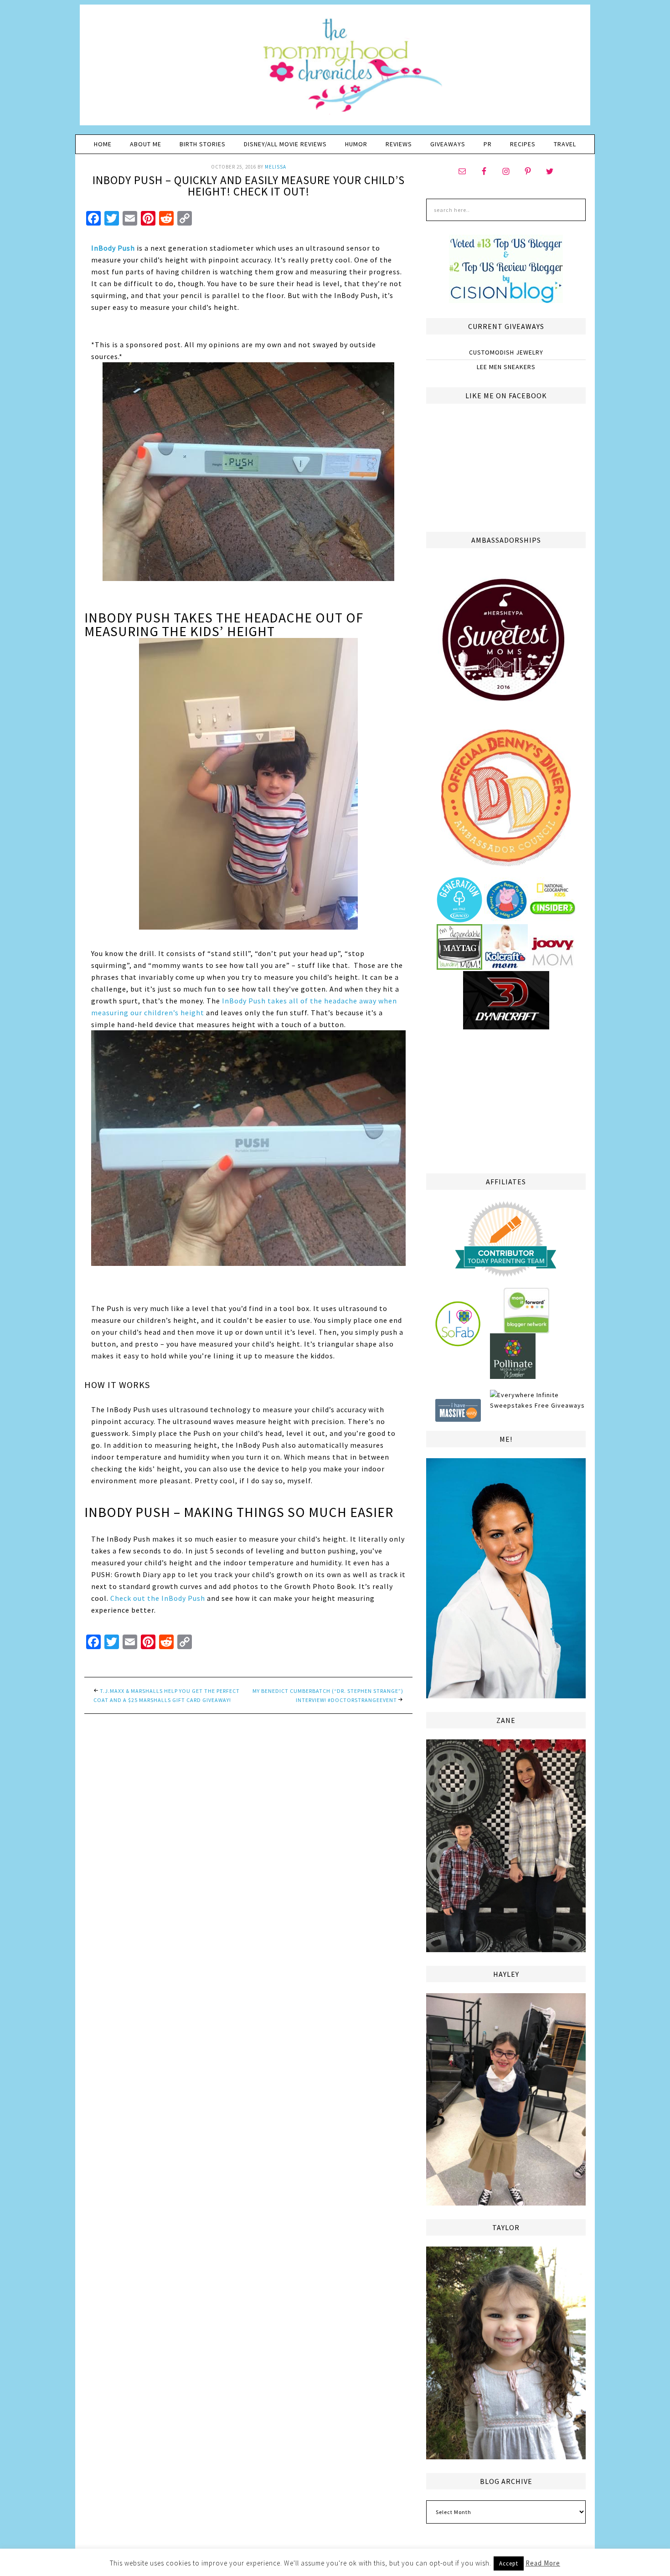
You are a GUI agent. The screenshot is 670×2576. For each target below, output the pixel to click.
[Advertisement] (506, 1100)
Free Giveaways (560, 1405)
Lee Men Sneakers (506, 367)
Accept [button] (509, 2563)
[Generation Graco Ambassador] (459, 919)
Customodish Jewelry (506, 352)
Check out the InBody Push (158, 1598)
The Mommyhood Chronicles (335, 68)
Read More (543, 2563)
